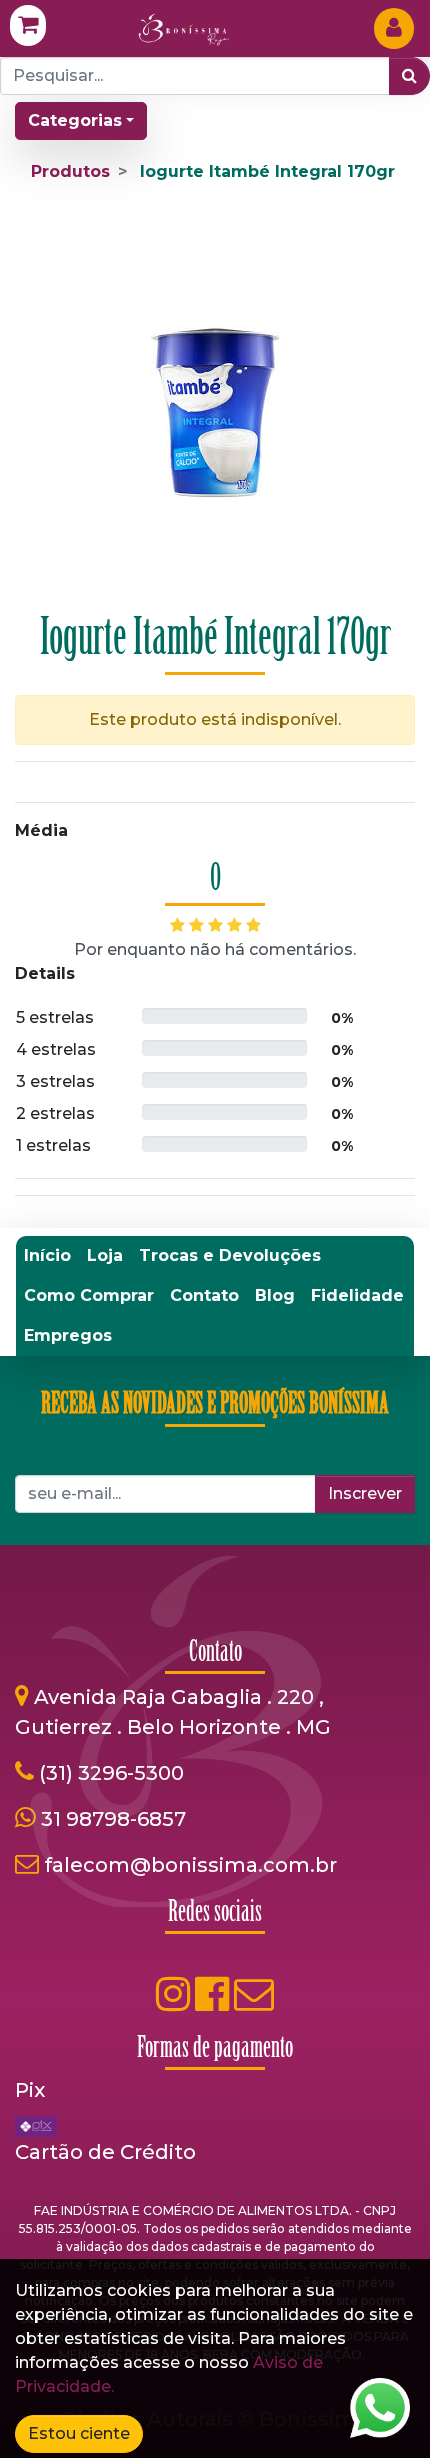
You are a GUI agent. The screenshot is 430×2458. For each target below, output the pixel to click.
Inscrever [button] (365, 1493)
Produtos (70, 171)
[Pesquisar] (409, 76)
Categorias (75, 120)
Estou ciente (79, 2433)
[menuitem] (47, 1256)
